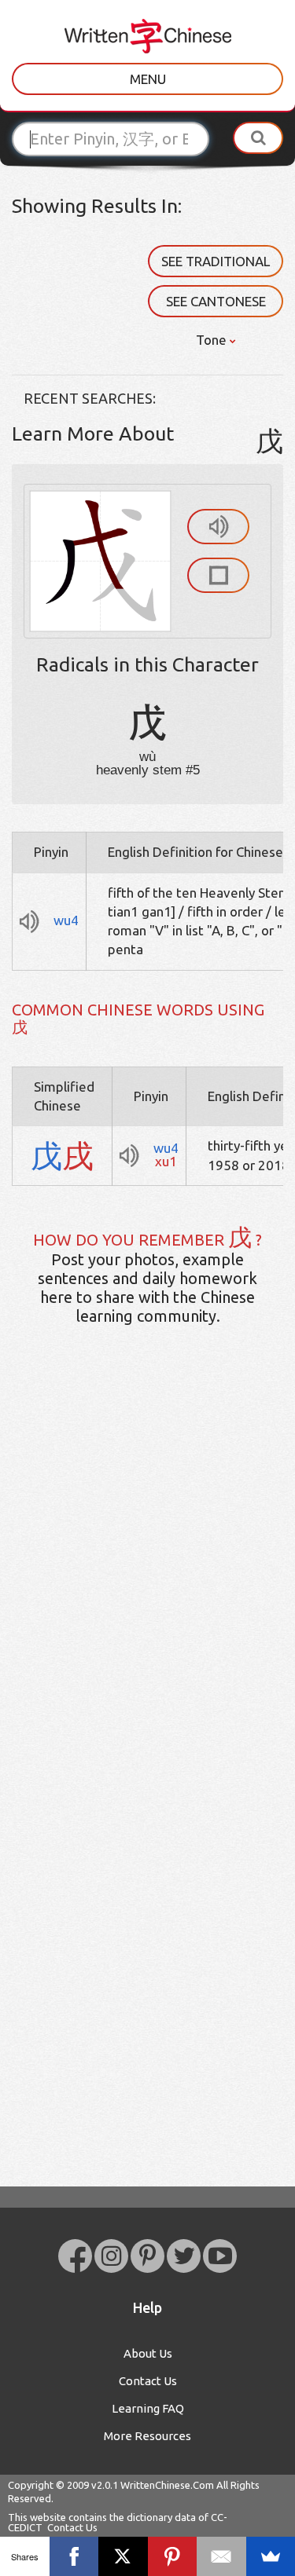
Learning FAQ (148, 2408)
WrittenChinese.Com (167, 2485)
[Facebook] (74, 2556)
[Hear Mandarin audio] (218, 527)
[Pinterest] (173, 2556)
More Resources (147, 2436)
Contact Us (148, 2381)
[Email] (221, 2556)
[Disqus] (147, 1585)
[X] (123, 2556)
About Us (148, 2353)
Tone (213, 340)
